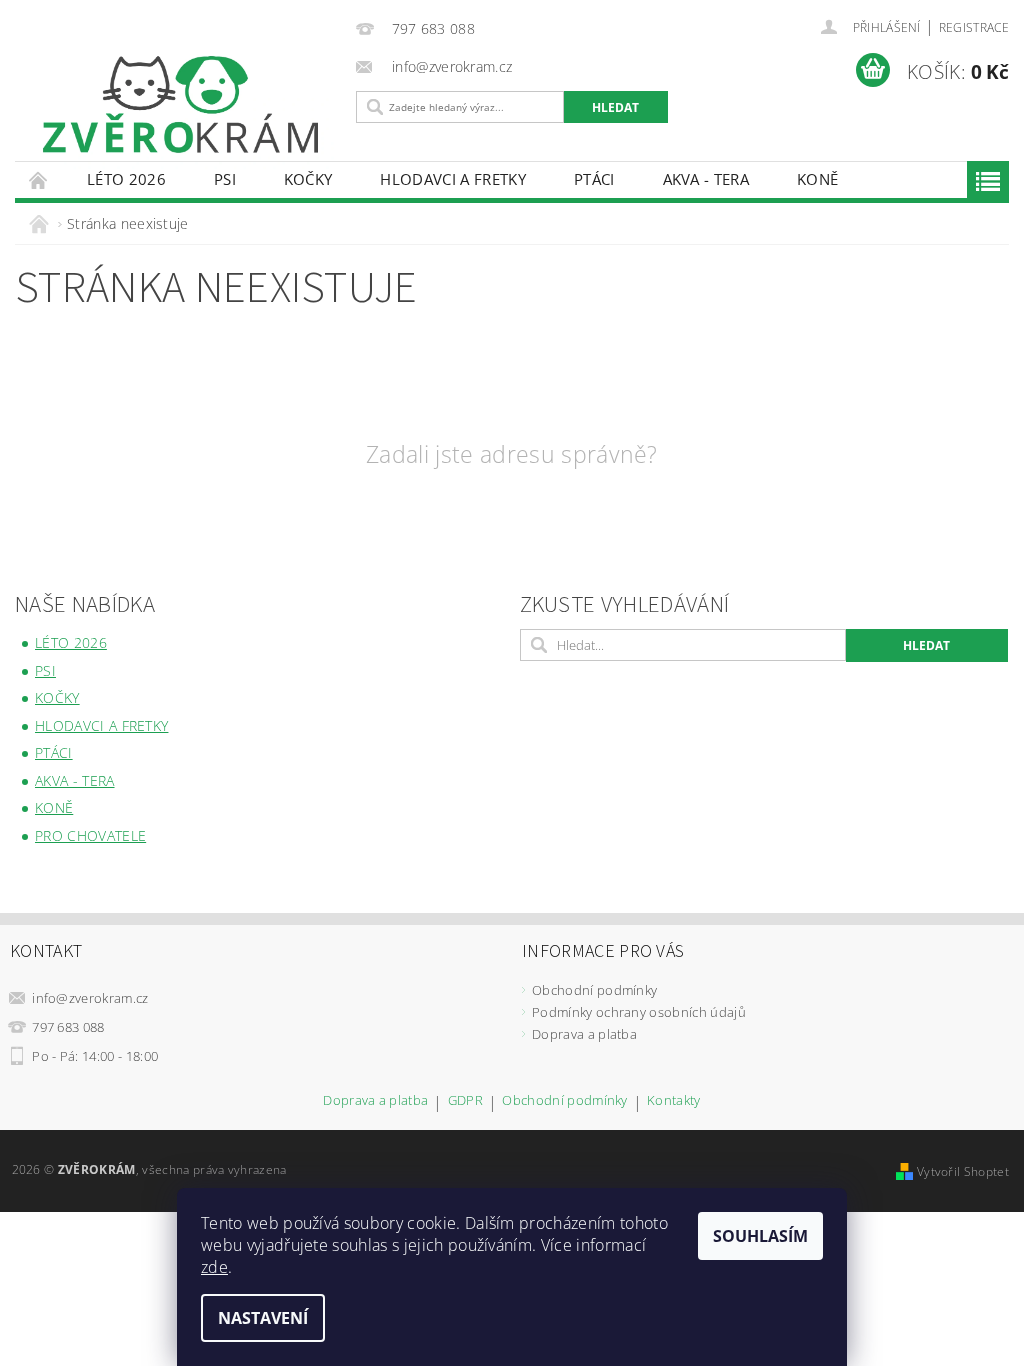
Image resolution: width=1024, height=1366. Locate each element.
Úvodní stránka (39, 179)
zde (214, 1267)
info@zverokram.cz (90, 998)
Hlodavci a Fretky (452, 179)
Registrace (974, 27)
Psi (225, 179)
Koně (817, 179)
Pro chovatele (90, 835)
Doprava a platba (584, 1034)
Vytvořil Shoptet (963, 1171)
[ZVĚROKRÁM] (180, 104)
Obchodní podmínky (594, 990)
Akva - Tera (706, 179)
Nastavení (263, 1318)
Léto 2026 (126, 179)
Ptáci (594, 179)
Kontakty (674, 1101)
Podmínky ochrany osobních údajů (639, 1012)
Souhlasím (760, 1236)
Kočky (308, 179)
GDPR (465, 1101)
